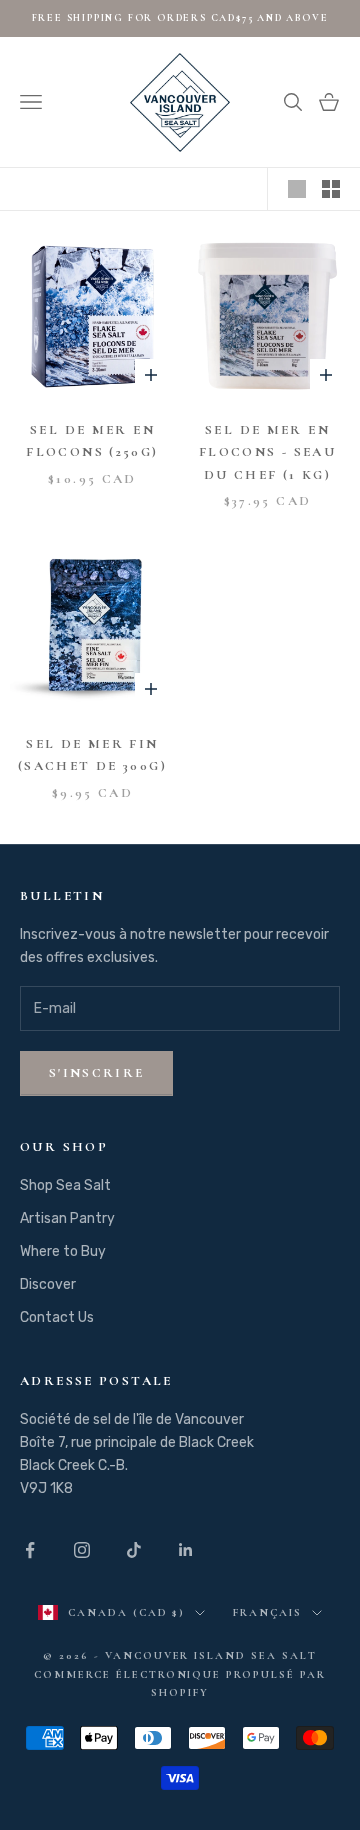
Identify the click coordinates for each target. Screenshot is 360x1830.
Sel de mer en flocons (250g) (92, 441)
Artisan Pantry (67, 1218)
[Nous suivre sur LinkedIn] (186, 1550)
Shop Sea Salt (65, 1185)
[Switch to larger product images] (297, 189)
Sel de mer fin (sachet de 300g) (92, 755)
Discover (48, 1284)
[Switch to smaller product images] (331, 189)
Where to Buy (63, 1251)
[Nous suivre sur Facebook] (30, 1550)
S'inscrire (96, 1073)
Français (267, 1612)
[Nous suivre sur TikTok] (134, 1550)
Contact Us (57, 1317)
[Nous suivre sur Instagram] (82, 1550)
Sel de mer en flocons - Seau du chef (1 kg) (267, 452)
